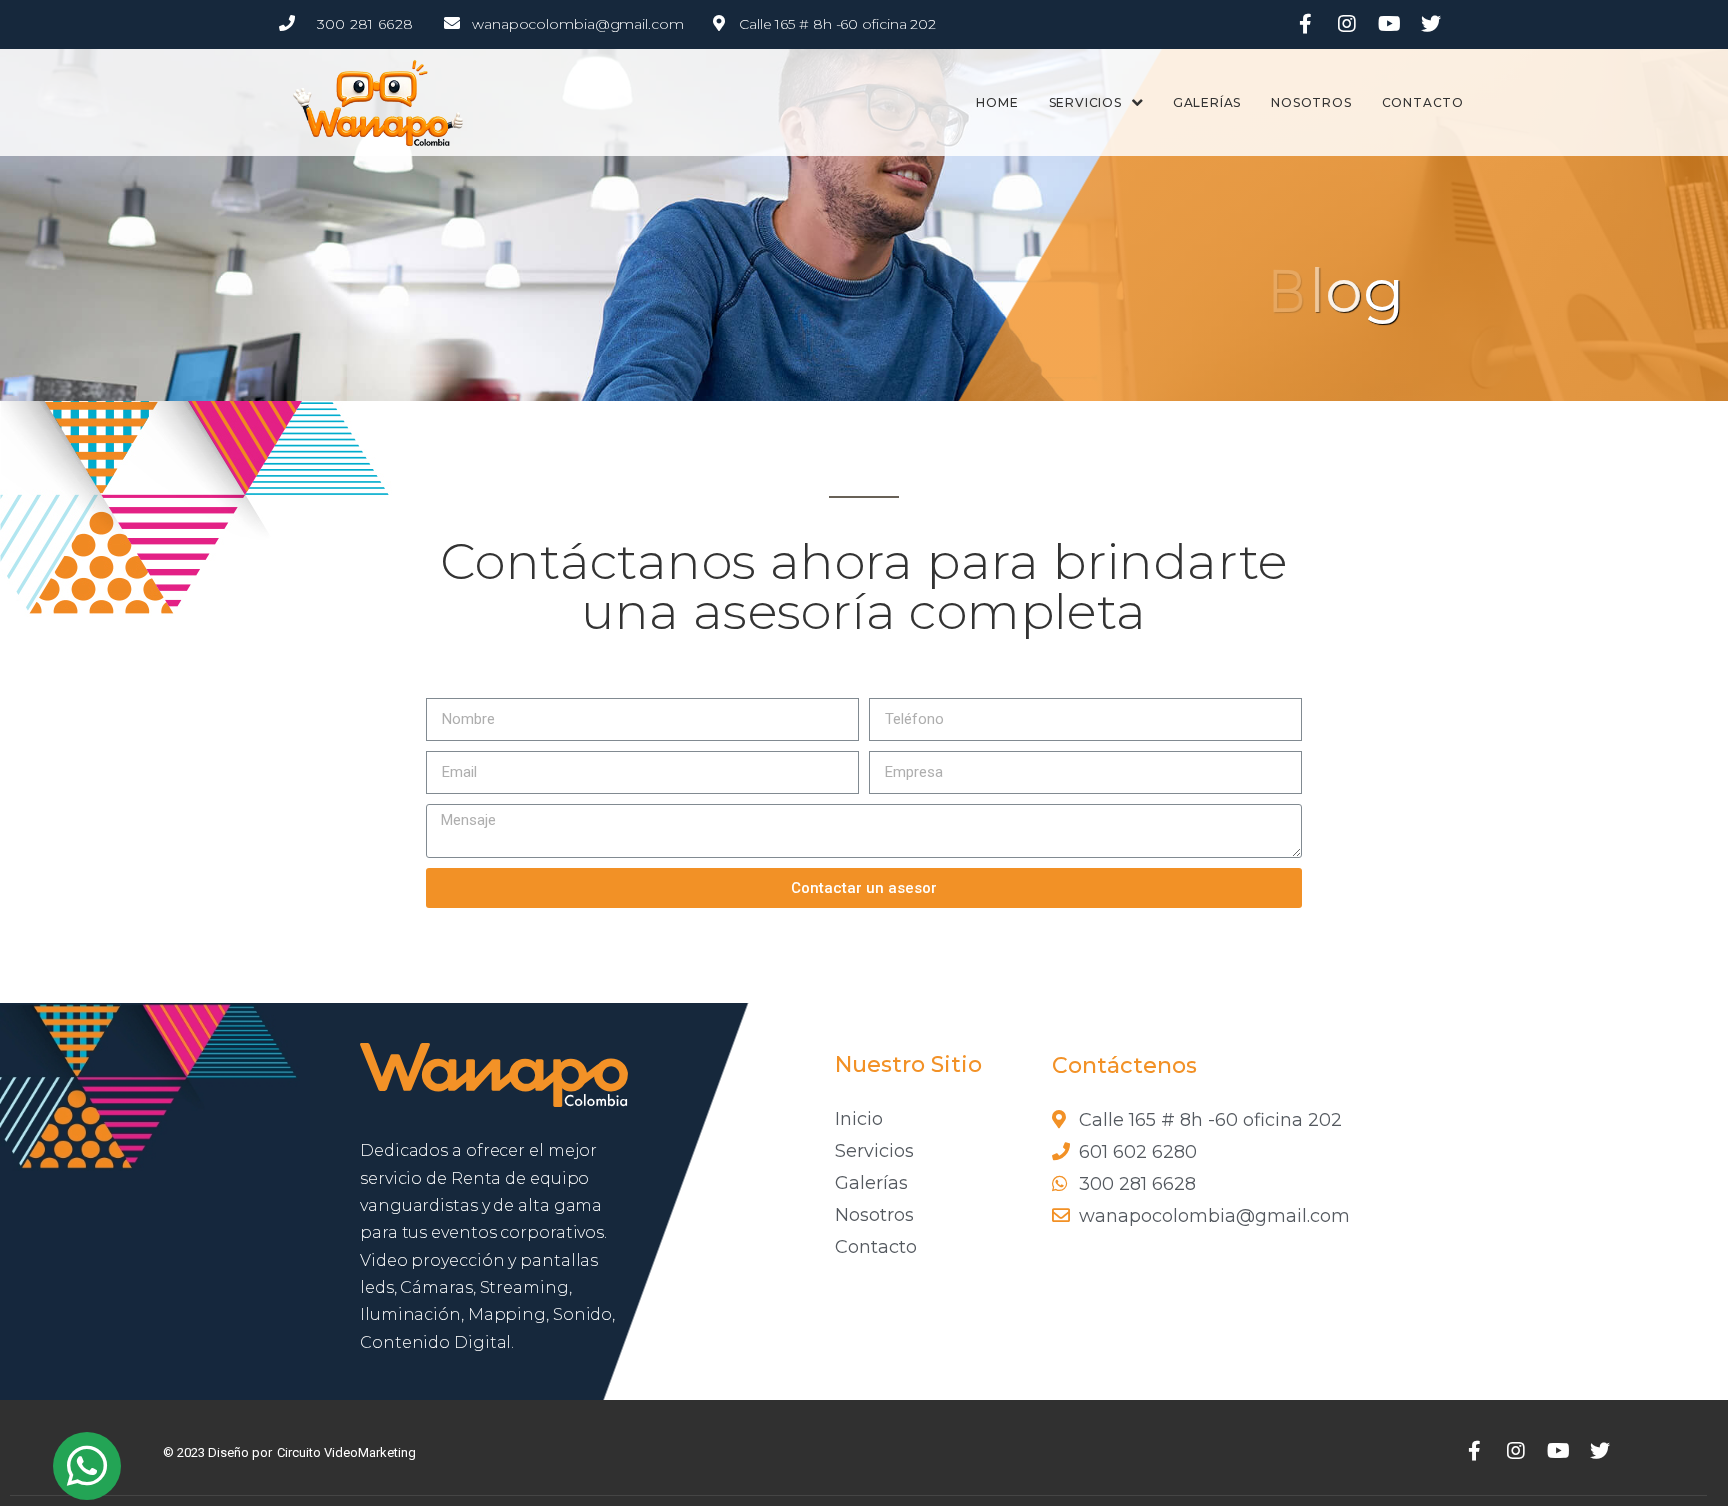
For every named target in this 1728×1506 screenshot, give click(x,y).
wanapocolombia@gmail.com (578, 24)
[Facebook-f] (1305, 24)
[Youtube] (1389, 24)
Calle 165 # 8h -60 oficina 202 (837, 24)
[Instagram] (1347, 24)
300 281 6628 (365, 24)
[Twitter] (1431, 24)
